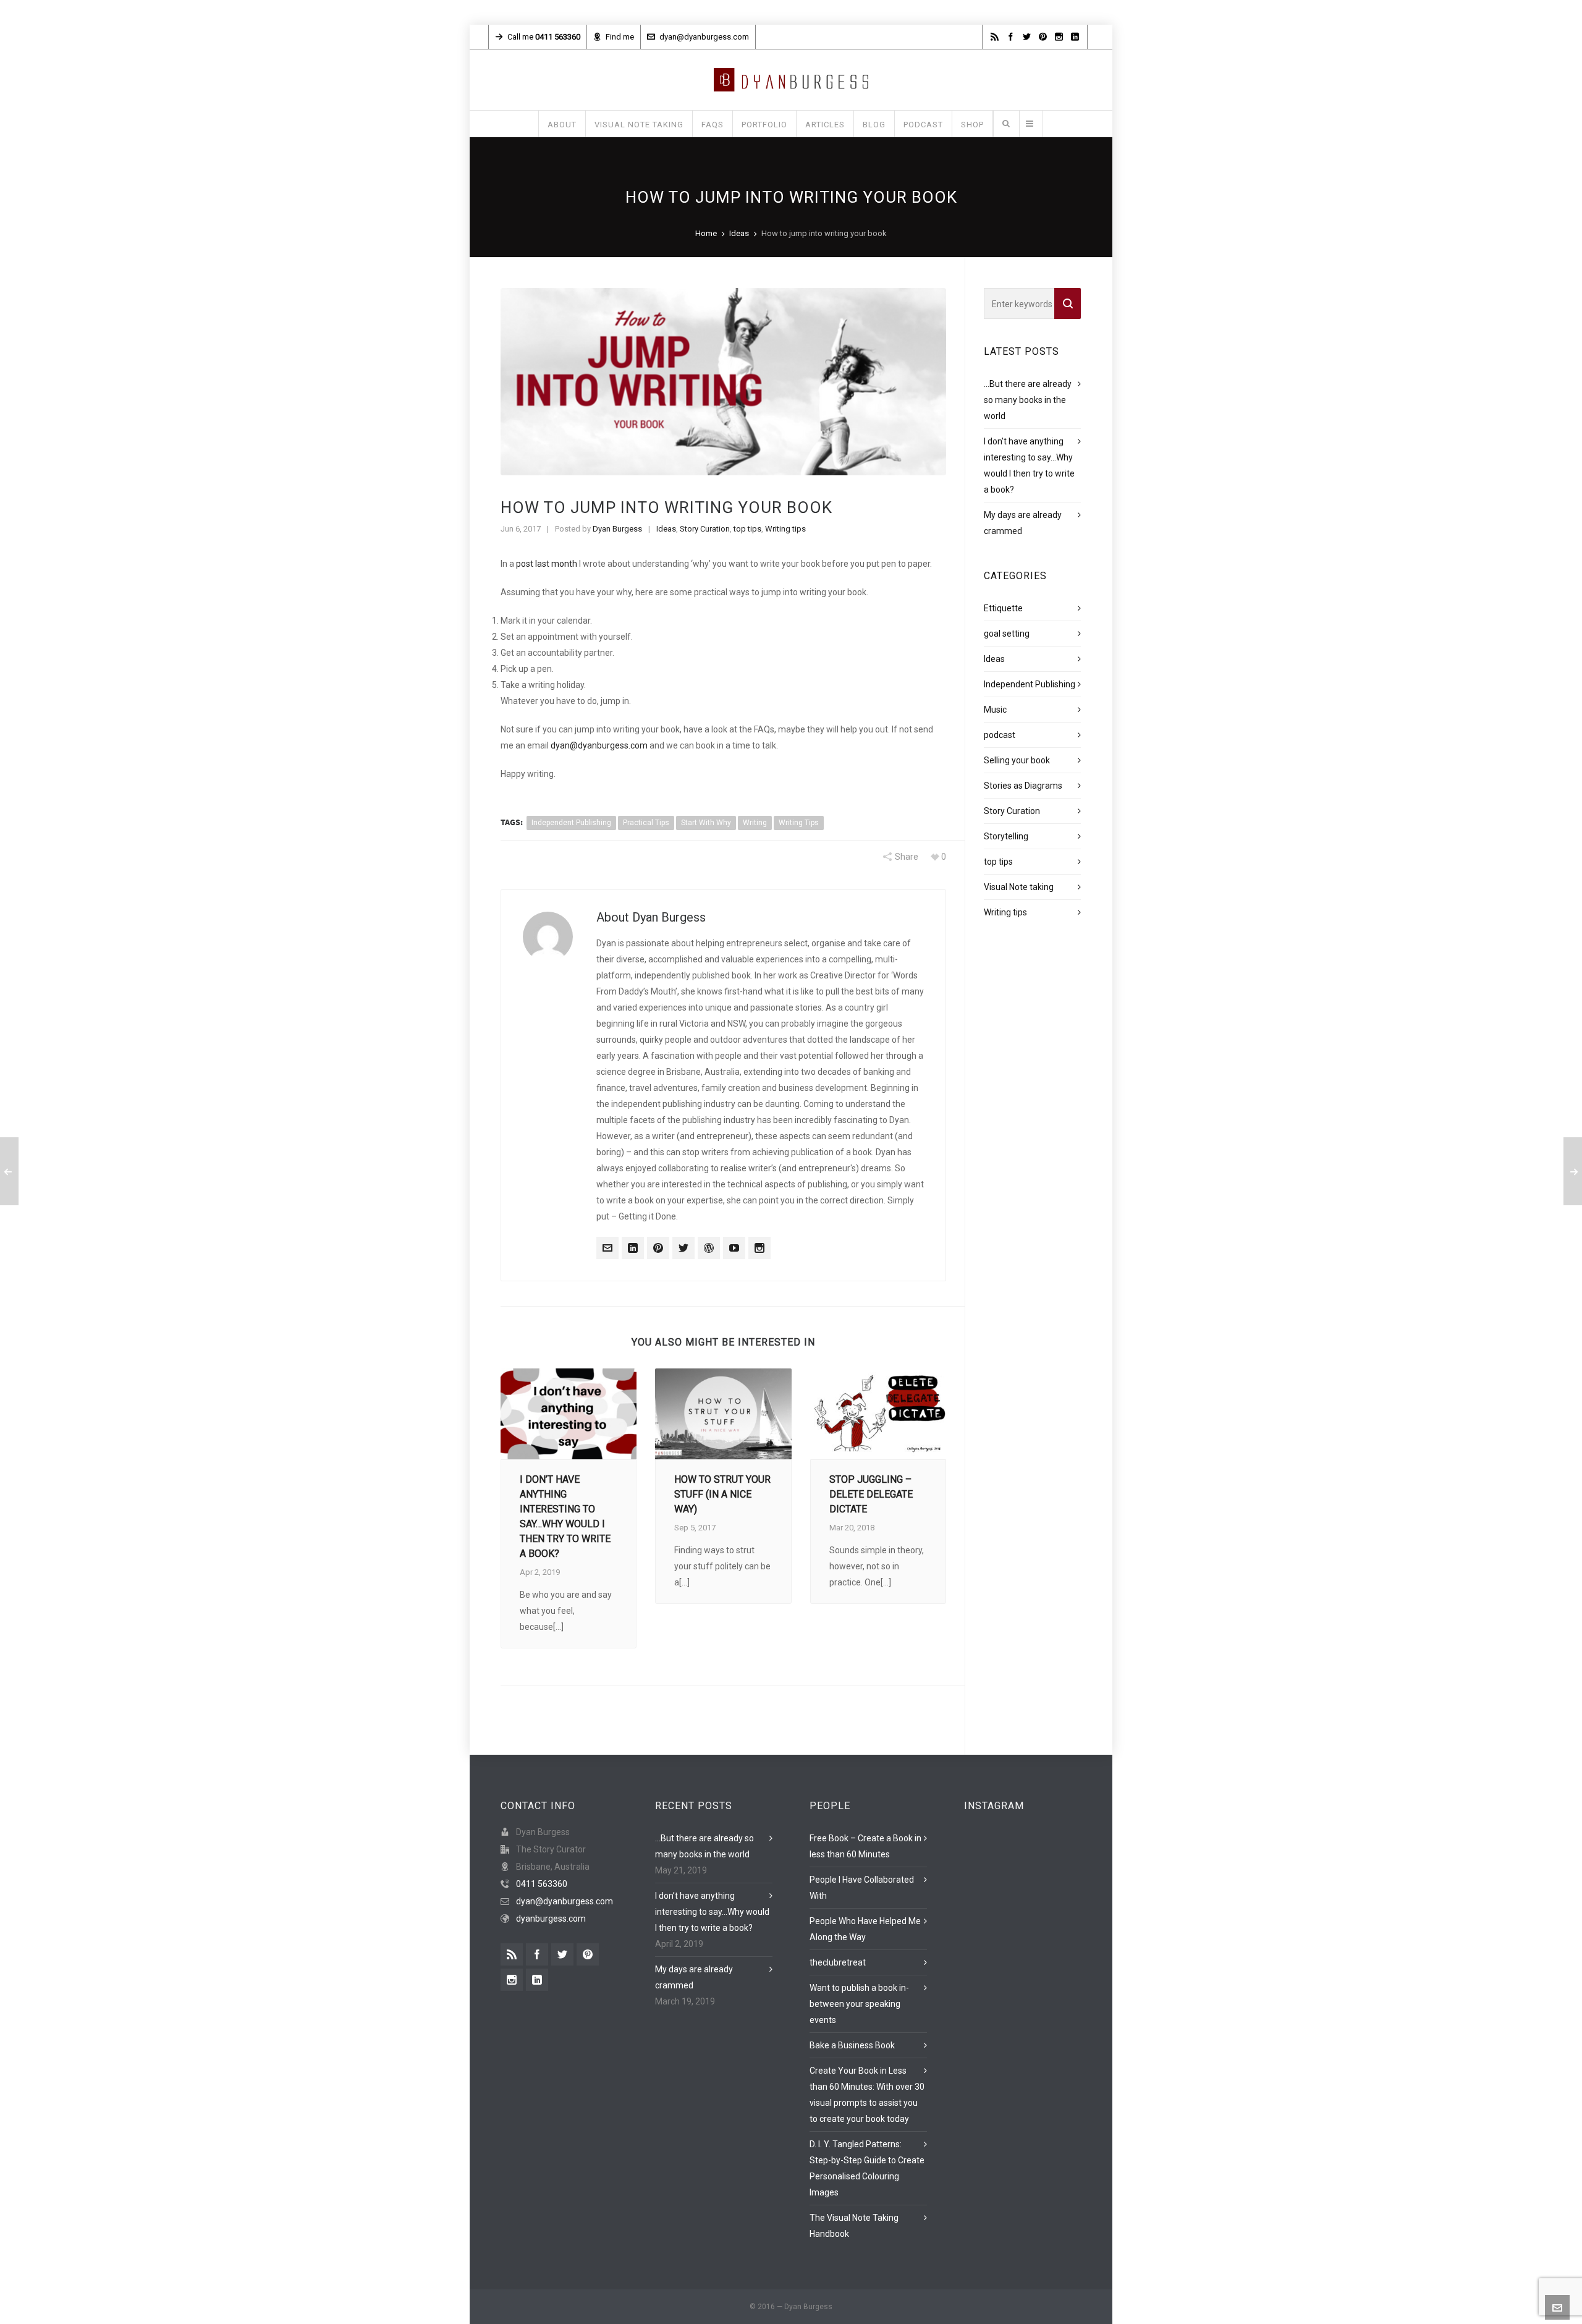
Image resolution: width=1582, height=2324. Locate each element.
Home (706, 233)
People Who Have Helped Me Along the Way (865, 1929)
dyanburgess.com (551, 1919)
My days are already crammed (694, 1977)
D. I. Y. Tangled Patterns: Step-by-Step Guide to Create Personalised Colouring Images (867, 2168)
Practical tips (646, 823)
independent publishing (571, 823)
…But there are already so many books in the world (1028, 400)
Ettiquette (1003, 608)
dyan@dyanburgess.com (704, 37)
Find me (620, 37)
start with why (706, 823)
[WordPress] (709, 1248)
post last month (547, 564)
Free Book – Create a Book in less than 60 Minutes (865, 1846)
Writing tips (785, 529)
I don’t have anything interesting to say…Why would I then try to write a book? (712, 1912)
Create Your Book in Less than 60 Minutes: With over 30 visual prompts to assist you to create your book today (867, 2095)
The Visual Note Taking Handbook (854, 2226)
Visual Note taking (1019, 887)
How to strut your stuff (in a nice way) (722, 1494)
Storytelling (1006, 836)
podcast (1000, 735)
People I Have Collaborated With (862, 1888)
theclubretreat (838, 1962)
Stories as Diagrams (1023, 786)
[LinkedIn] (633, 1248)
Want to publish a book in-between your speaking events (859, 2004)
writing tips (799, 823)
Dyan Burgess (617, 529)
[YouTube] (734, 1248)
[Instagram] (759, 1248)
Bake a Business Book (852, 2045)
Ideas (739, 233)
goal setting (1007, 634)
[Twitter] (683, 1248)
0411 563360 (542, 1884)
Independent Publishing (1030, 684)
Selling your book (1017, 760)
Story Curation (705, 529)
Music (995, 710)
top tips (747, 529)
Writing (755, 823)
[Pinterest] (658, 1248)
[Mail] (607, 1248)
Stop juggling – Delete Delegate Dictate (871, 1494)
